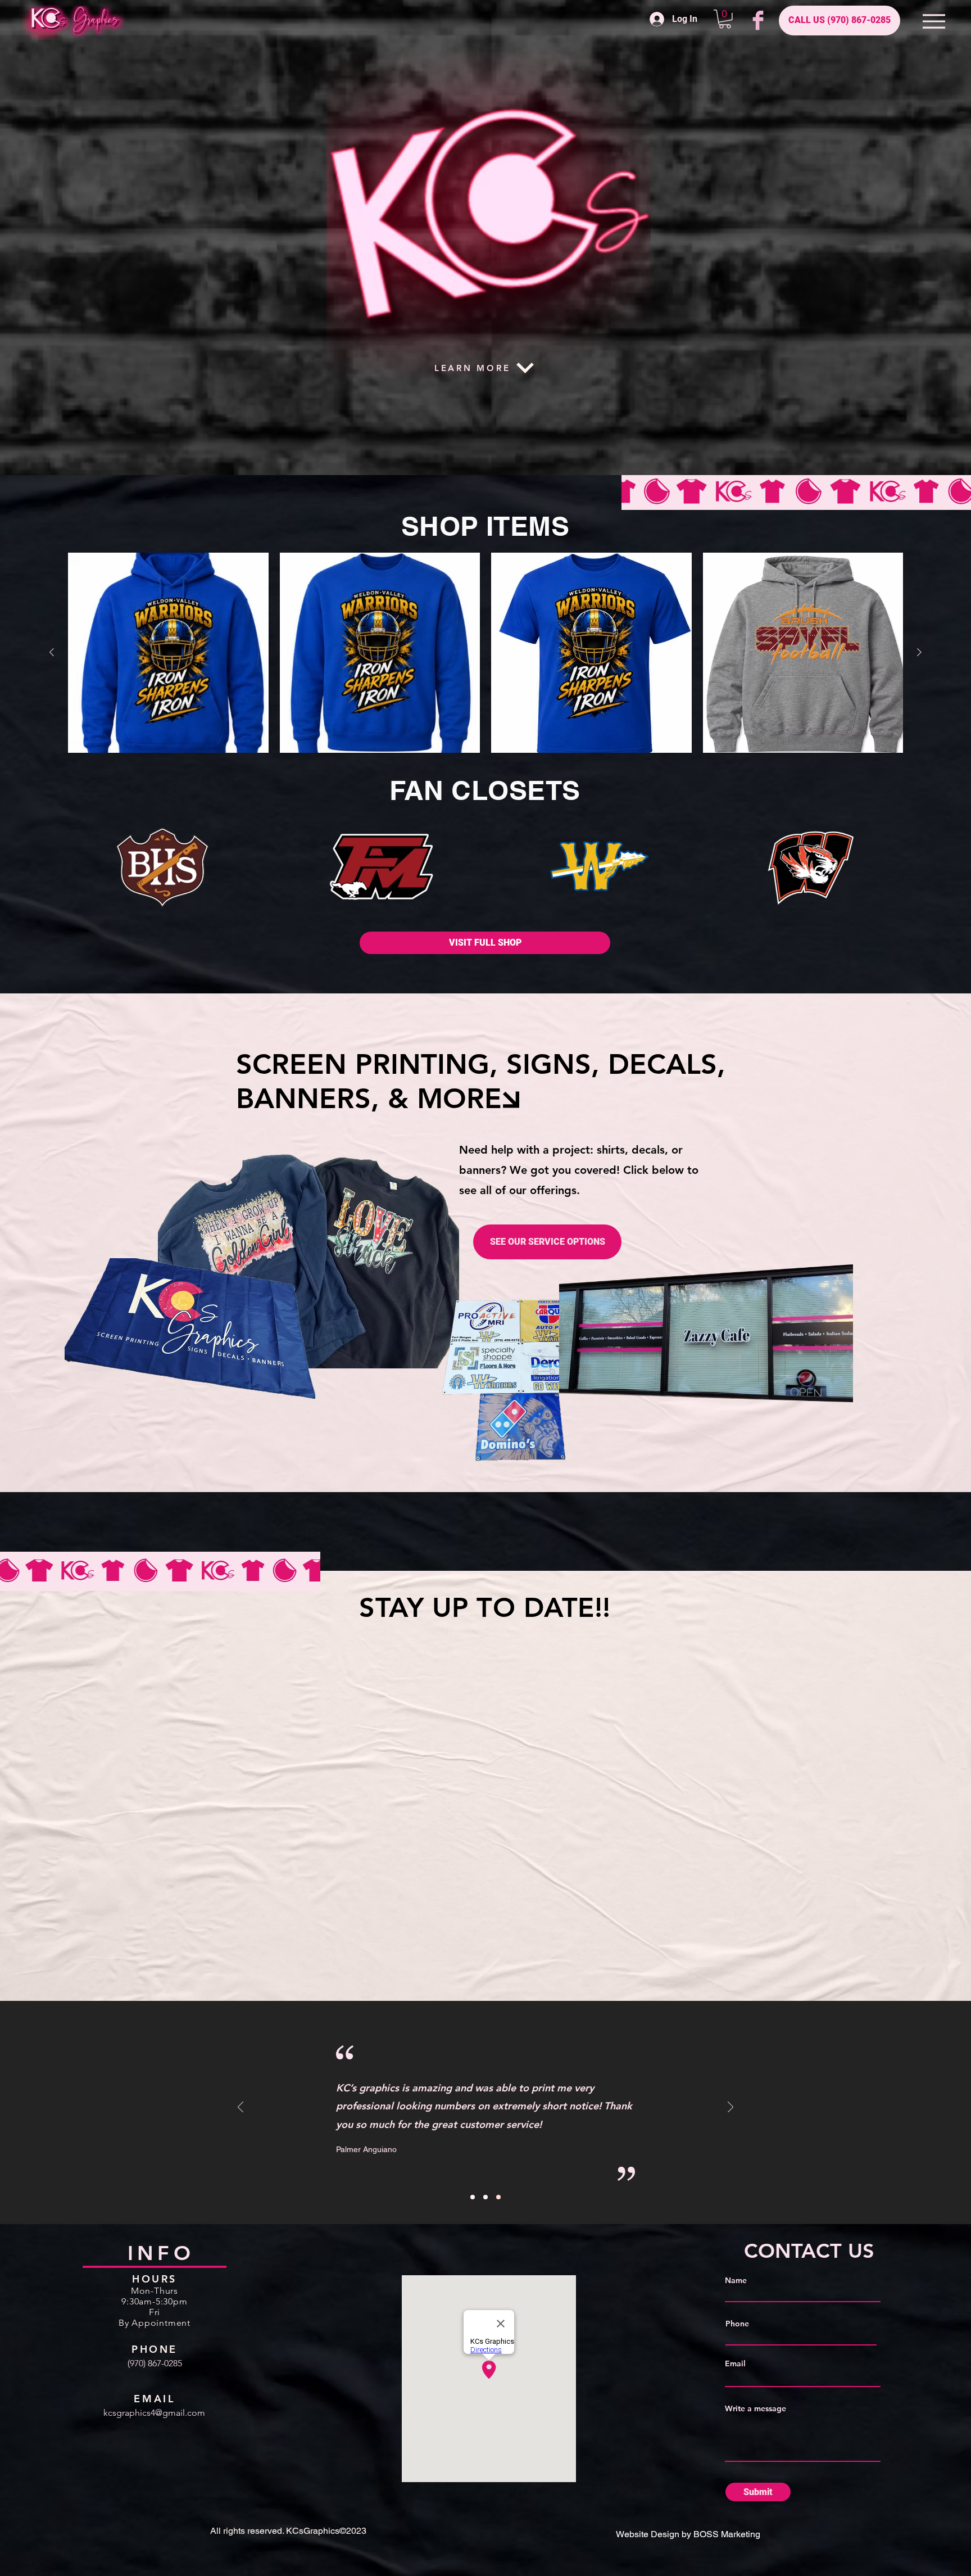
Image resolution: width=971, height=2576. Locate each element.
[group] (485, 653)
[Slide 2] (485, 2197)
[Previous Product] (52, 652)
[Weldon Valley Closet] (594, 868)
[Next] (730, 2108)
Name (736, 2280)
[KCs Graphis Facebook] (758, 20)
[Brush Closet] (161, 868)
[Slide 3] (498, 2197)
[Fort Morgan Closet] (382, 867)
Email (735, 2363)
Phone (737, 2324)
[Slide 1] (473, 2197)
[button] (725, 19)
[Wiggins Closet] (811, 868)
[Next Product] (919, 652)
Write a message (756, 2408)
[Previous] (241, 2108)
